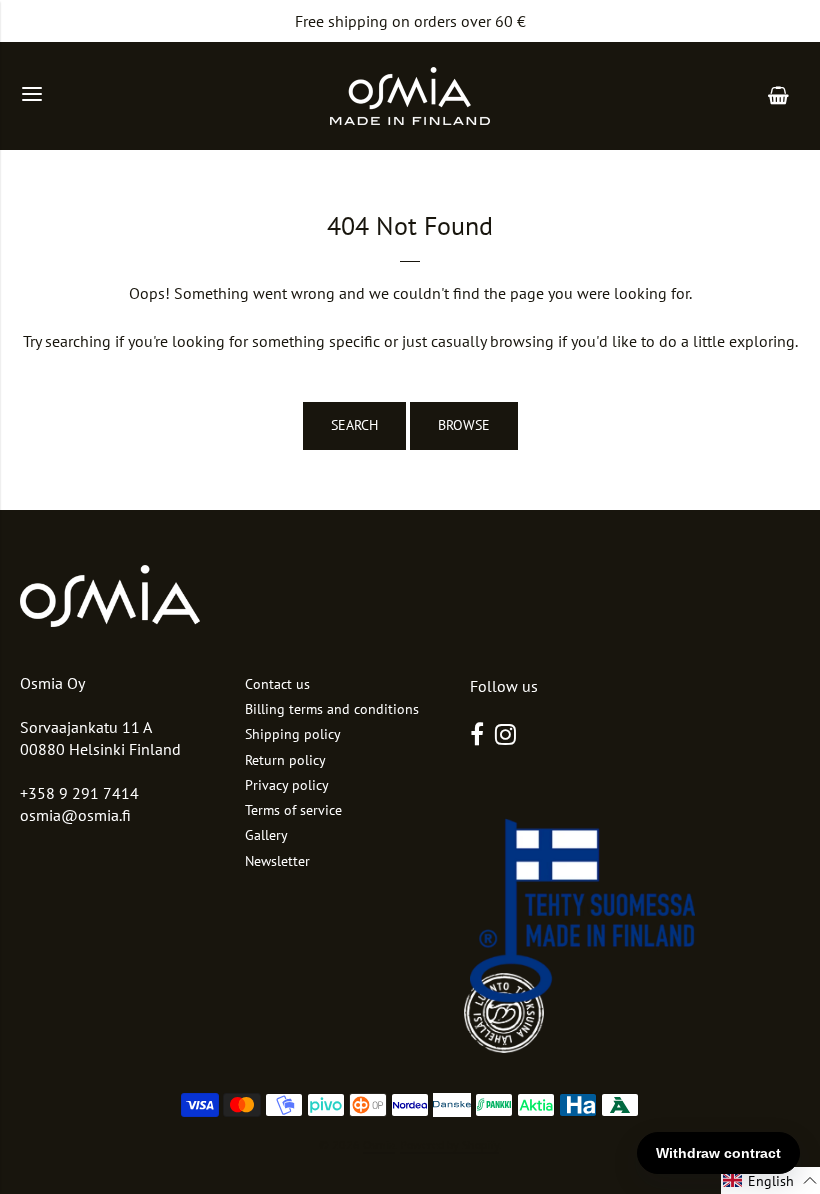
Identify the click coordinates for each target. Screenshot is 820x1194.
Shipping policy (293, 734)
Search (354, 425)
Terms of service (293, 810)
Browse (464, 425)
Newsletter (277, 861)
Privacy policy (287, 785)
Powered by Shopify (449, 1144)
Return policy (285, 760)
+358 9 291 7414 (79, 793)
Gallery (266, 835)
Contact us (277, 684)
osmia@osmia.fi (75, 815)
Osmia (379, 1144)
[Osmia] (410, 96)
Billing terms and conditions (332, 709)
